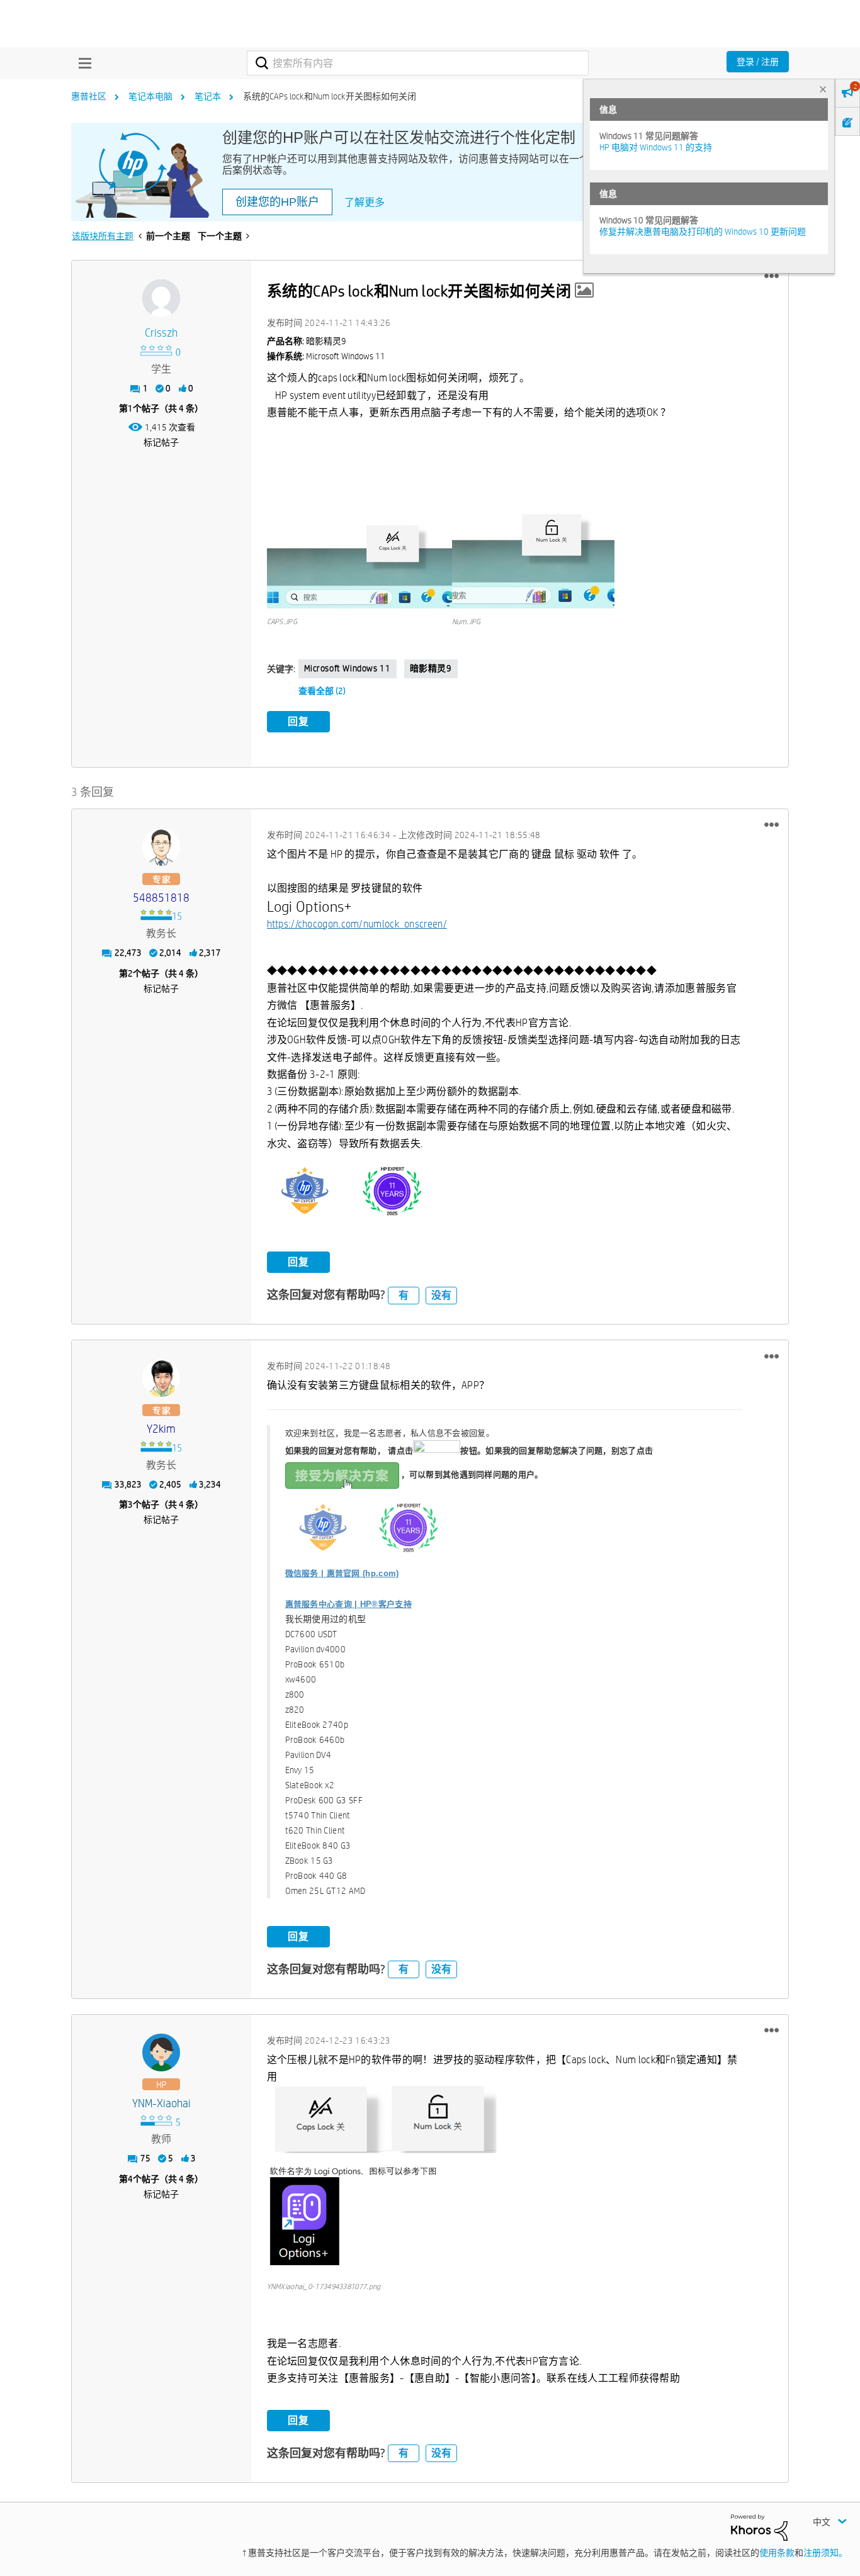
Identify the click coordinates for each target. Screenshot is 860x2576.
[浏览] (82, 63)
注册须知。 (825, 2553)
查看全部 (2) (322, 691)
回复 (298, 721)
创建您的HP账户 (277, 202)
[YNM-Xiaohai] (161, 2052)
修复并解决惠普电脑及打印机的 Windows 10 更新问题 (703, 232)
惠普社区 (89, 96)
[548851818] (161, 847)
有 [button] (404, 1295)
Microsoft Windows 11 (348, 668)
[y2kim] (161, 1378)
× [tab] (823, 89)
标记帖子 (161, 442)
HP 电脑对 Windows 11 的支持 (656, 147)
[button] (772, 276)
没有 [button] (441, 1295)
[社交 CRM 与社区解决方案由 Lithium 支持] (759, 2526)
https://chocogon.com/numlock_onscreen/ (357, 924)
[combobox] (418, 63)
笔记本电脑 (150, 96)
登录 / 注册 (758, 62)
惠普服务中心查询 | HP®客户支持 (348, 1604)
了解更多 (365, 202)
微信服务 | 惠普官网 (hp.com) (342, 1573)
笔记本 (208, 96)
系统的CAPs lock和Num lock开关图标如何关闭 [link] (330, 96)
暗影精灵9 (431, 668)
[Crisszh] (161, 298)
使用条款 (777, 2553)
